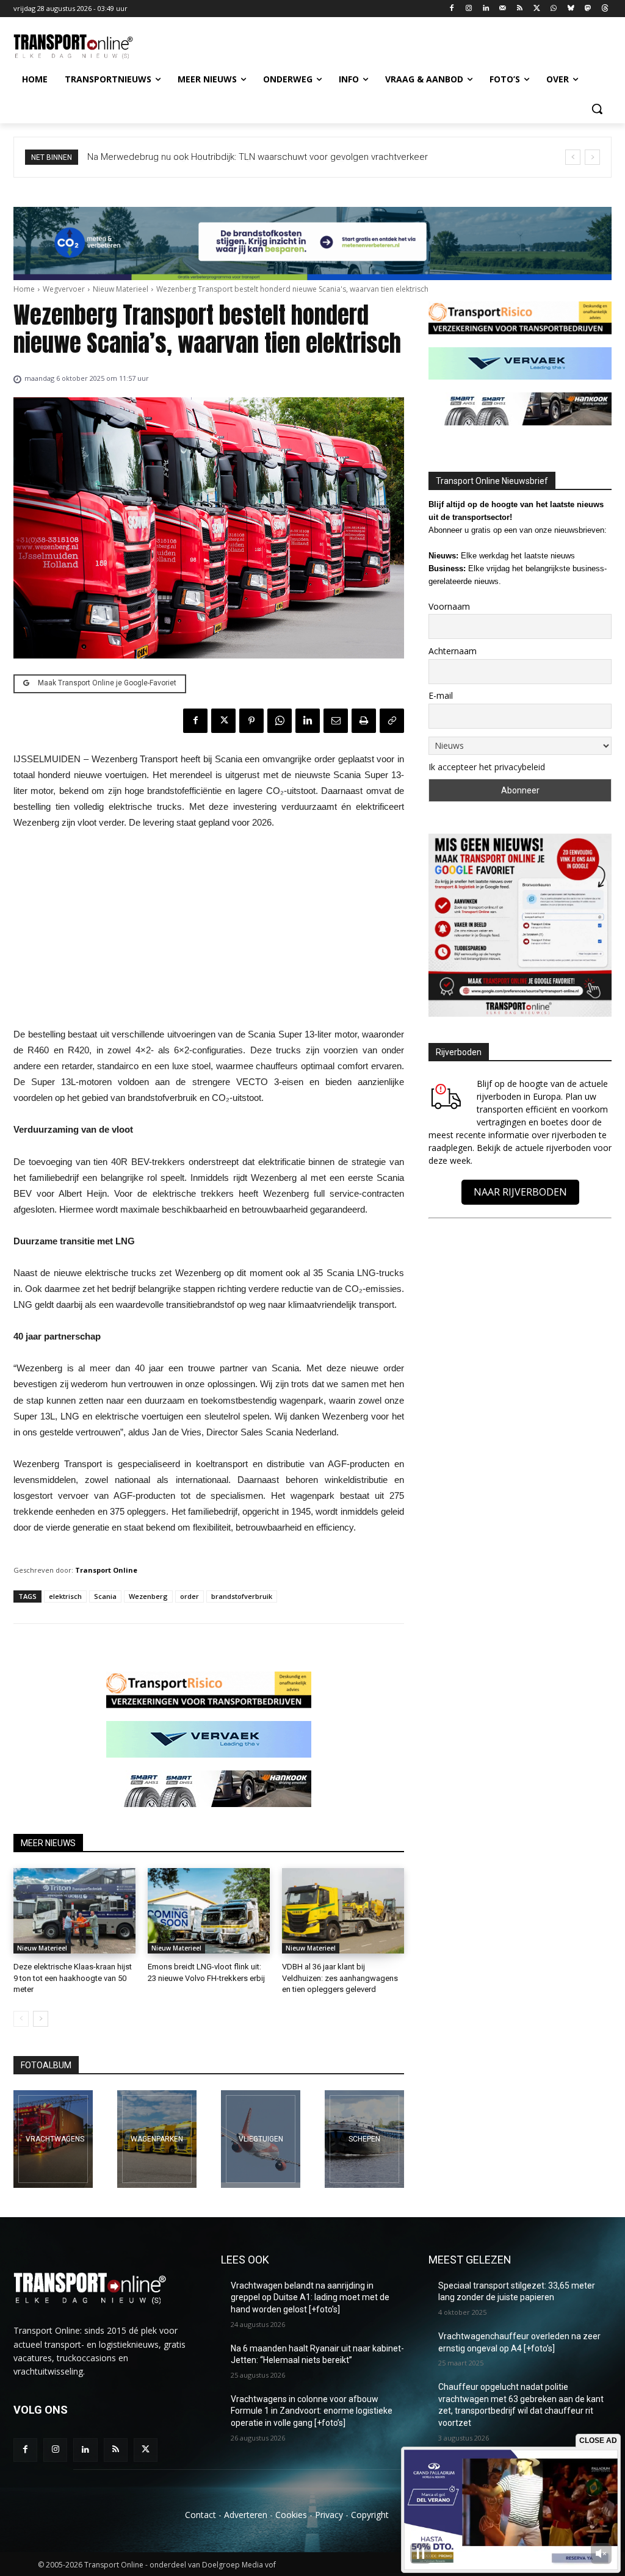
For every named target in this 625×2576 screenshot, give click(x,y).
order (190, 1596)
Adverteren (246, 2515)
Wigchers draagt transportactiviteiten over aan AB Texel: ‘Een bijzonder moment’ (253, 157)
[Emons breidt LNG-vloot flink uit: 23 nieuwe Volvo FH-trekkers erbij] (209, 1911)
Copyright (370, 2515)
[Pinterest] (251, 721)
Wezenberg (148, 1596)
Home (24, 289)
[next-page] (41, 2019)
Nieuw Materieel (121, 289)
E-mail (441, 695)
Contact (201, 2515)
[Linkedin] (486, 9)
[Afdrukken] (364, 721)
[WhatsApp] (554, 9)
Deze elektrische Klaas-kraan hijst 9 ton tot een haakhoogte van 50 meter (73, 1978)
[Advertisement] (209, 932)
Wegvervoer (64, 289)
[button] (597, 109)
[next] (592, 157)
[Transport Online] (85, 47)
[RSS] (520, 9)
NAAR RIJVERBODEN (520, 1192)
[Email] (336, 721)
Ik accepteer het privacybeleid (487, 767)
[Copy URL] (392, 721)
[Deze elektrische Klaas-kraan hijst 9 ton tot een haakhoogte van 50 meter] (74, 1911)
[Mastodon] (587, 9)
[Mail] (503, 9)
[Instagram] (469, 9)
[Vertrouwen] (364, 2139)
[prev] (573, 157)
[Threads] (605, 9)
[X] (537, 9)
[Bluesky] (571, 9)
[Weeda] (53, 2139)
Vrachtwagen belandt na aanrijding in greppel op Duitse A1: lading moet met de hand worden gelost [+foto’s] (310, 2297)
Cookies (291, 2515)
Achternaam (453, 651)
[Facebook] (452, 9)
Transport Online (106, 1570)
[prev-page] (21, 2019)
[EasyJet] (261, 2139)
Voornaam (449, 606)
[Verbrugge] (157, 2139)
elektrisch (65, 1596)
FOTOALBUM (46, 2065)
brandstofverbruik (242, 1596)
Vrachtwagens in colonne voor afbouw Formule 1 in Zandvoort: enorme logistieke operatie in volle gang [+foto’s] (312, 2411)
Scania (105, 1596)
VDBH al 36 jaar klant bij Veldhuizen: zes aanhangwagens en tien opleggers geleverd (340, 1978)
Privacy (329, 2515)
